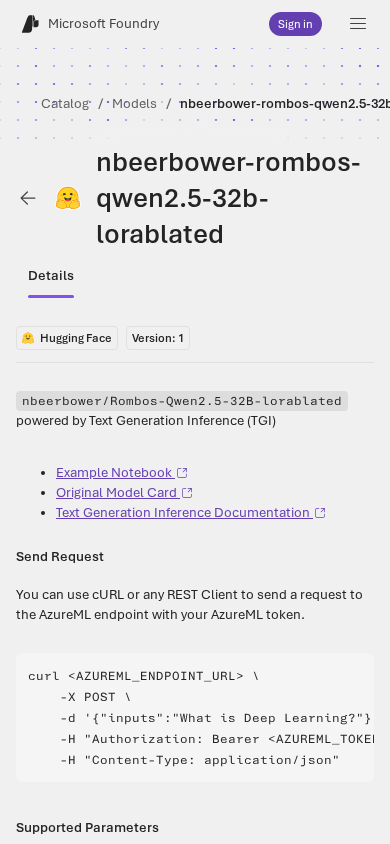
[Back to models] (28, 198)
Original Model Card (116, 492)
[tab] (51, 276)
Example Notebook (114, 472)
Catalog (65, 103)
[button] (358, 24)
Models (134, 103)
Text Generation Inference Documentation (183, 512)
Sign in (295, 24)
